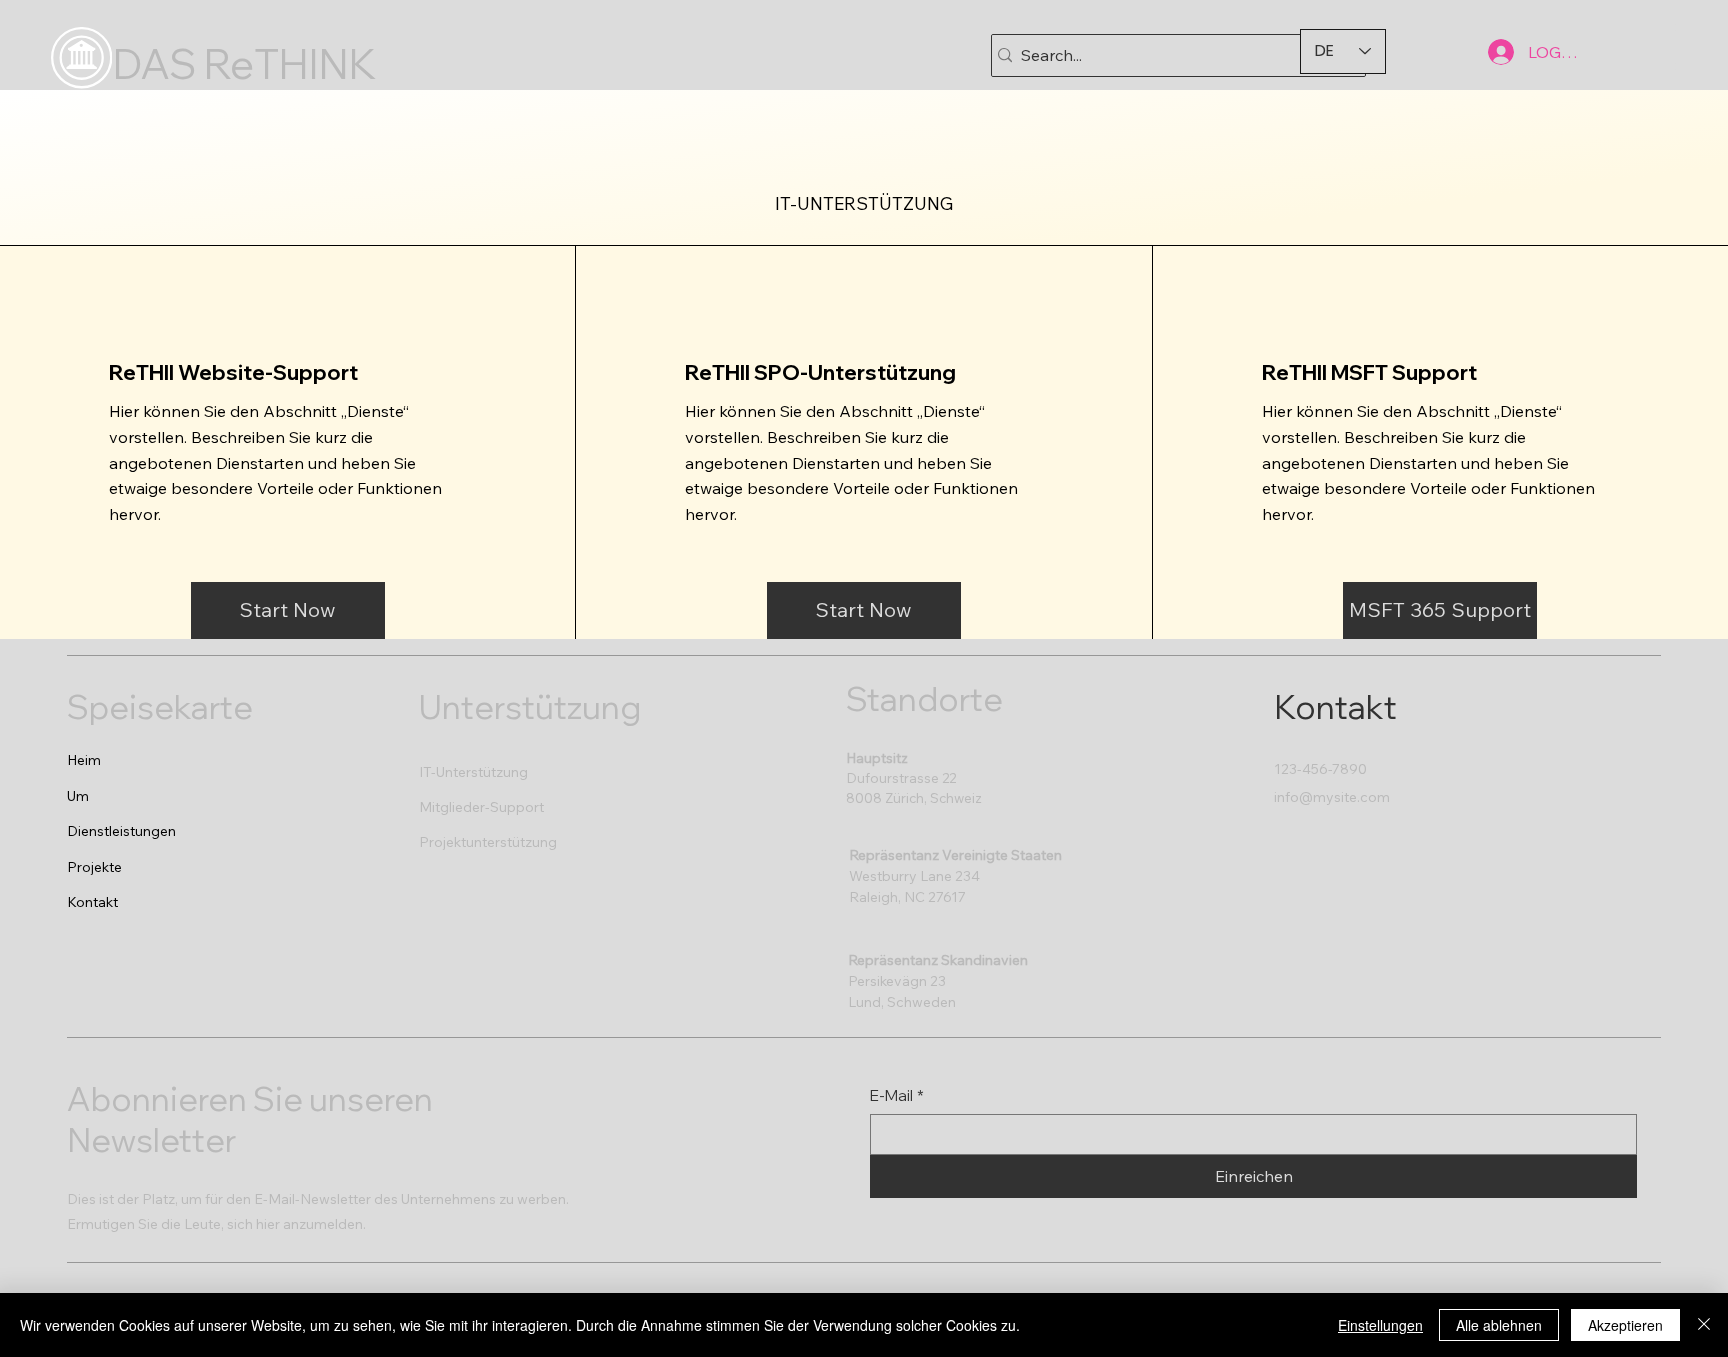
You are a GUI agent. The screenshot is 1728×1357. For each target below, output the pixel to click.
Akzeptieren (1625, 1325)
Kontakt (92, 902)
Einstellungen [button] (1380, 1325)
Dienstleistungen (121, 831)
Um (78, 796)
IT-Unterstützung (473, 772)
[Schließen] (1704, 1325)
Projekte (94, 867)
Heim (84, 760)
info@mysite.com (1332, 797)
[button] (288, 610)
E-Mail (897, 1095)
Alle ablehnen (1499, 1325)
